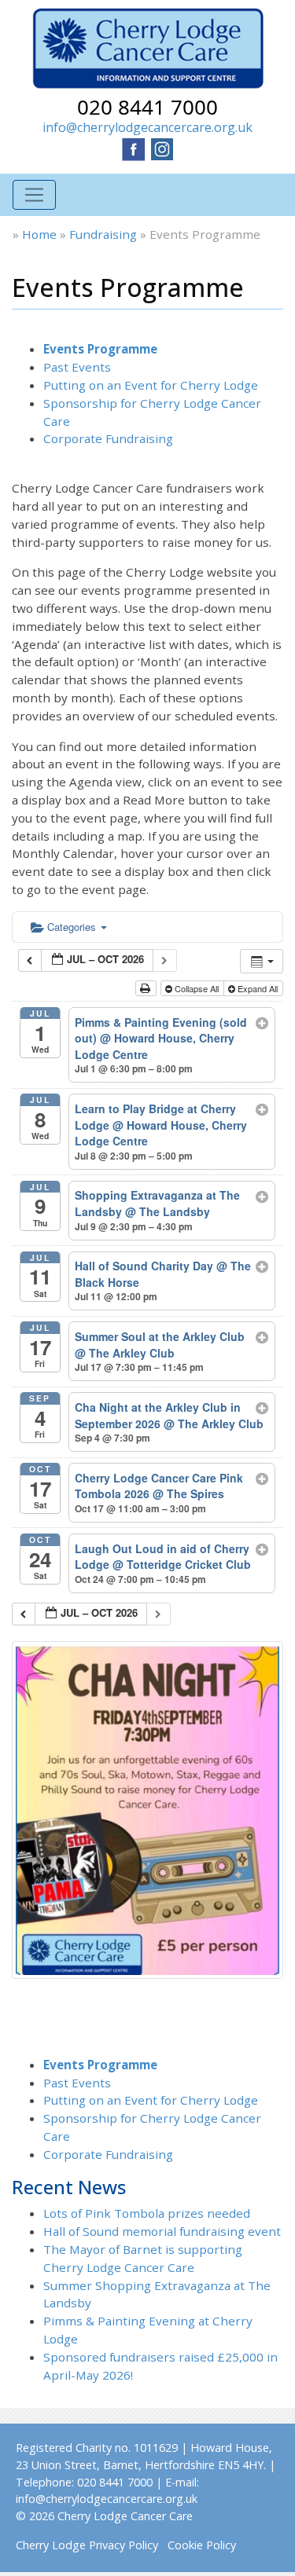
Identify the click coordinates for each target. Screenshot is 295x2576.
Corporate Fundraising (108, 438)
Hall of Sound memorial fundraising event (162, 2231)
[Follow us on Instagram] (162, 148)
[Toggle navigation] (34, 195)
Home (39, 234)
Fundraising (103, 234)
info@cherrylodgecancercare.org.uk (147, 127)
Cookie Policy (202, 2545)
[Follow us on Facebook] (134, 148)
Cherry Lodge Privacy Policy (87, 2545)
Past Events (77, 367)
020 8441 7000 (147, 107)
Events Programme (100, 349)
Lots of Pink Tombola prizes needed (147, 2213)
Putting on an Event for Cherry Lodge (151, 385)
